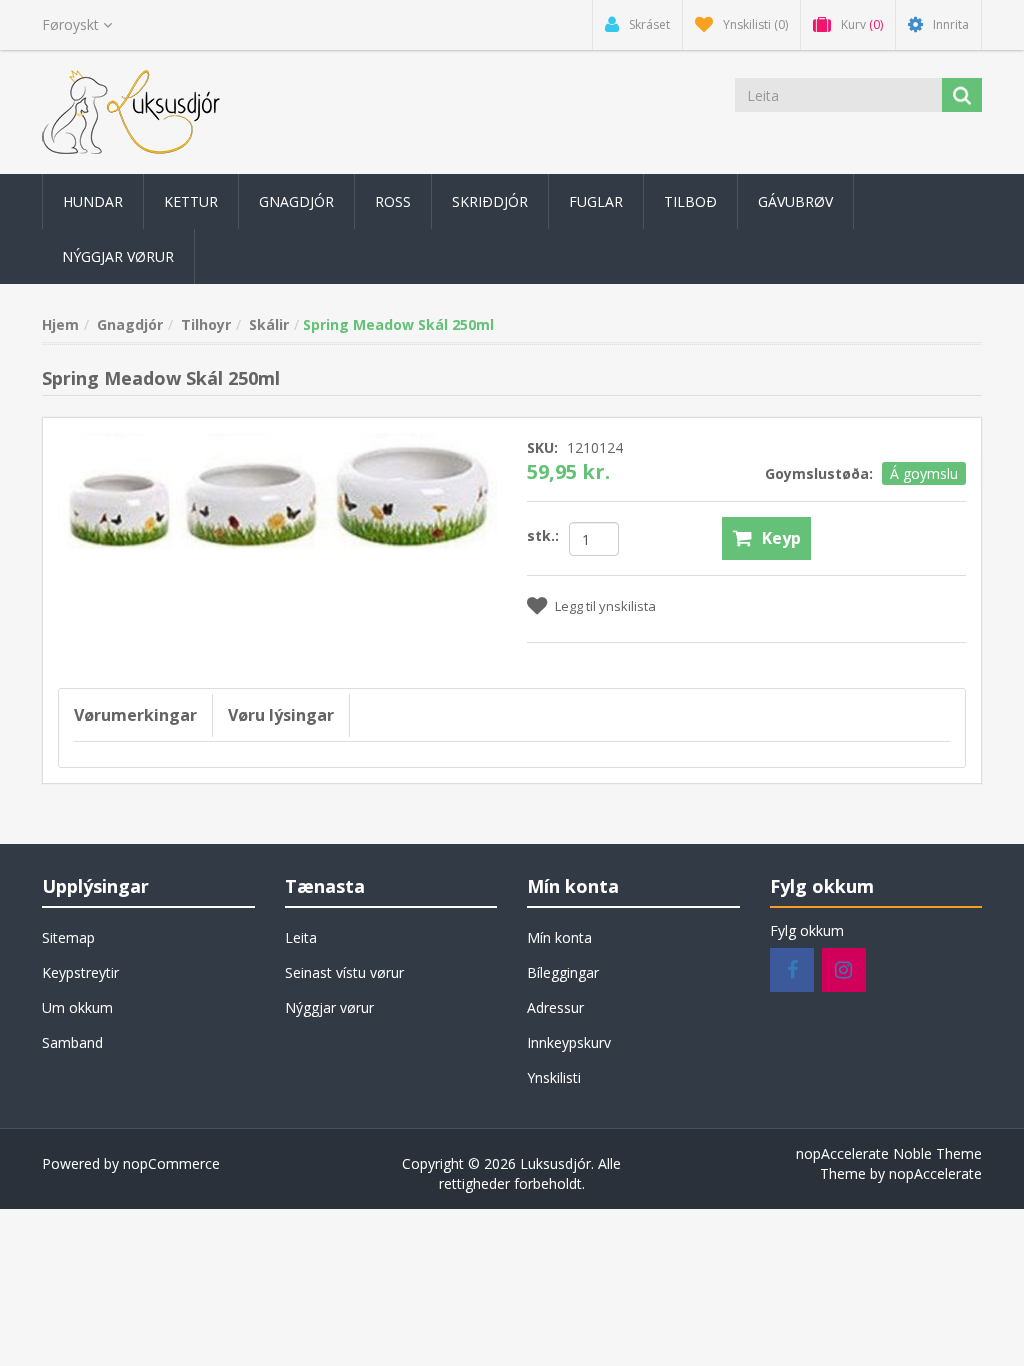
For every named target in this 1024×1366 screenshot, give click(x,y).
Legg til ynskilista (605, 606)
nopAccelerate (935, 1173)
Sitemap (68, 937)
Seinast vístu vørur (344, 972)
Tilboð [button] (690, 201)
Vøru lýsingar (281, 715)
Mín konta (559, 937)
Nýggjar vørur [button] (118, 256)
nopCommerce (171, 1163)
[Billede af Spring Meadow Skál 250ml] (277, 488)
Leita (301, 937)
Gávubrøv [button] (795, 201)
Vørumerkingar (135, 715)
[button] (93, 201)
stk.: (543, 535)
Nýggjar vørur (329, 1007)
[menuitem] (93, 201)
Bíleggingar (563, 972)
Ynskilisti (554, 1077)
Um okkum (77, 1007)
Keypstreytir (80, 972)
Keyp (781, 538)
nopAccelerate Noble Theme (889, 1153)
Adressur (555, 1007)
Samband (72, 1042)
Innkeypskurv (569, 1042)
